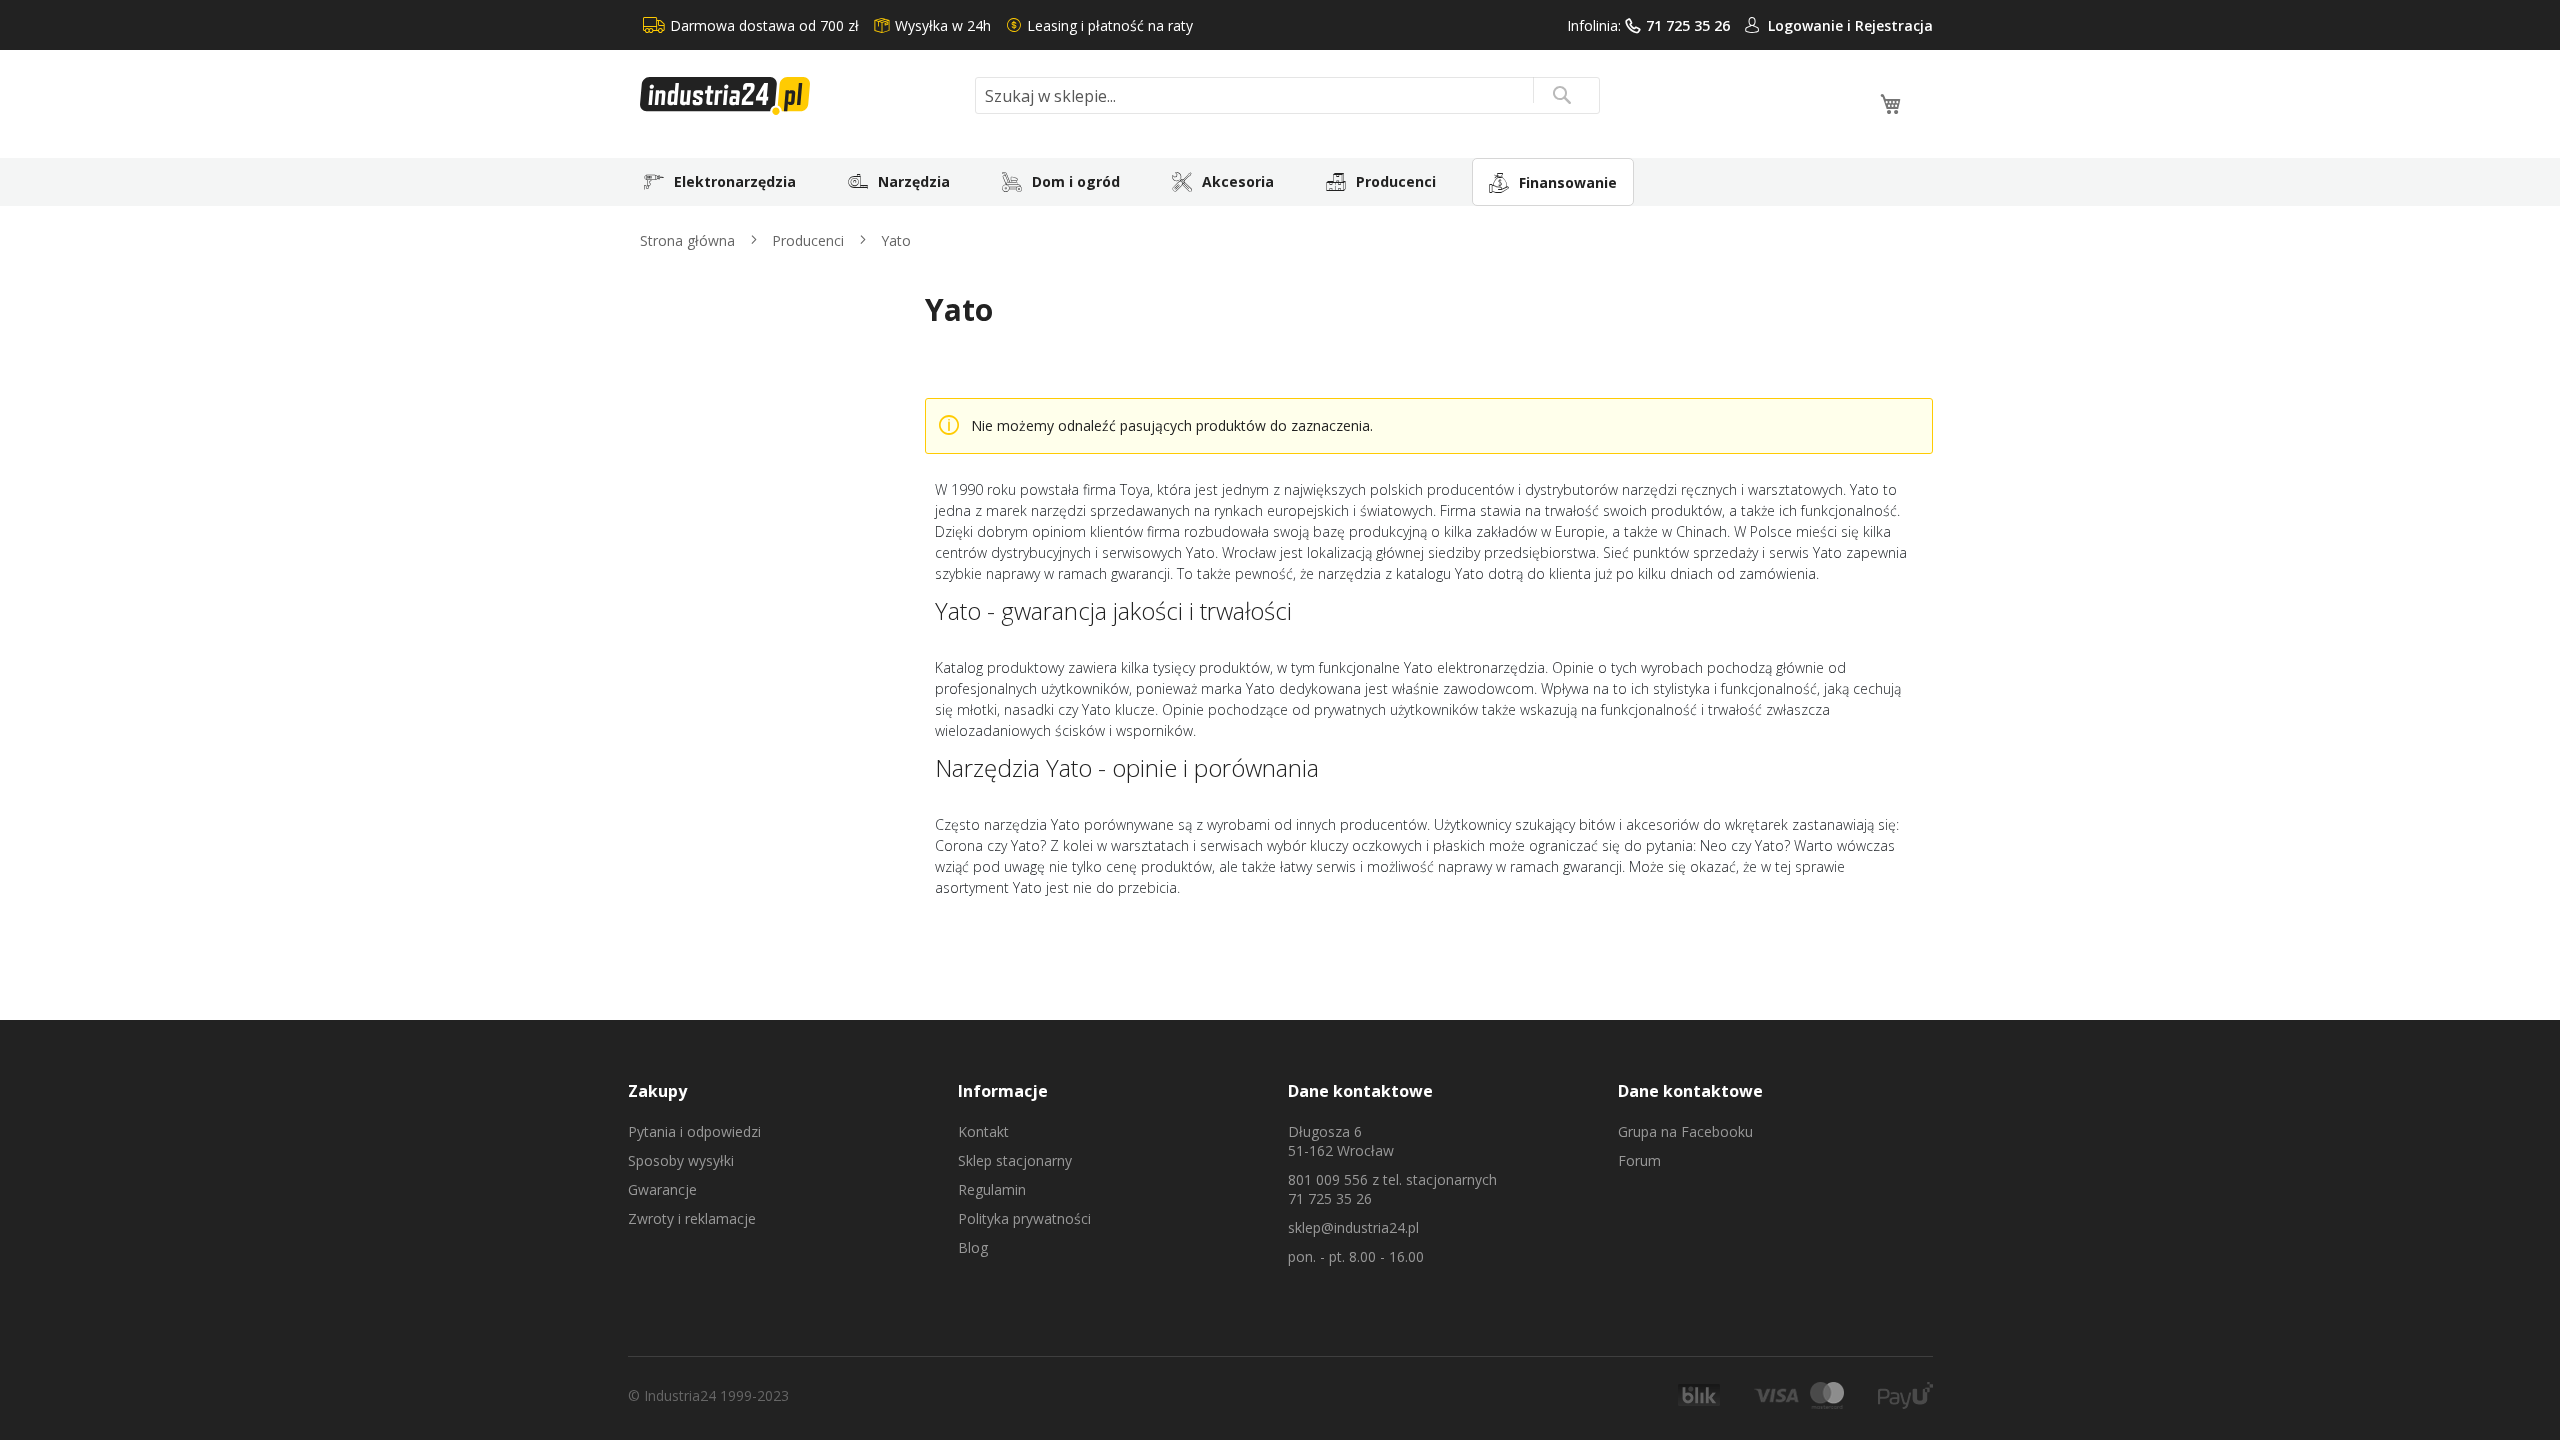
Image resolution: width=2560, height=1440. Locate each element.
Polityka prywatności (1024, 1218)
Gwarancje (662, 1189)
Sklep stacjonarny (1015, 1160)
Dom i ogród (1076, 181)
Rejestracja (1894, 25)
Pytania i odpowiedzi (694, 1131)
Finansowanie (1568, 182)
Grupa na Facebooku (1685, 1131)
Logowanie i (1811, 25)
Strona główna (689, 240)
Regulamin (992, 1189)
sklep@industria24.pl (1353, 1227)
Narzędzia (914, 181)
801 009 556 (1328, 1179)
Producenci (1396, 181)
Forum (1639, 1160)
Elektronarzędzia (735, 181)
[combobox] (1287, 95)
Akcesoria (1238, 181)
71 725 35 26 (1688, 25)
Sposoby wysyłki (681, 1160)
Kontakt (983, 1131)
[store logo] (800, 96)
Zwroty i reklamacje (692, 1218)
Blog (973, 1247)
